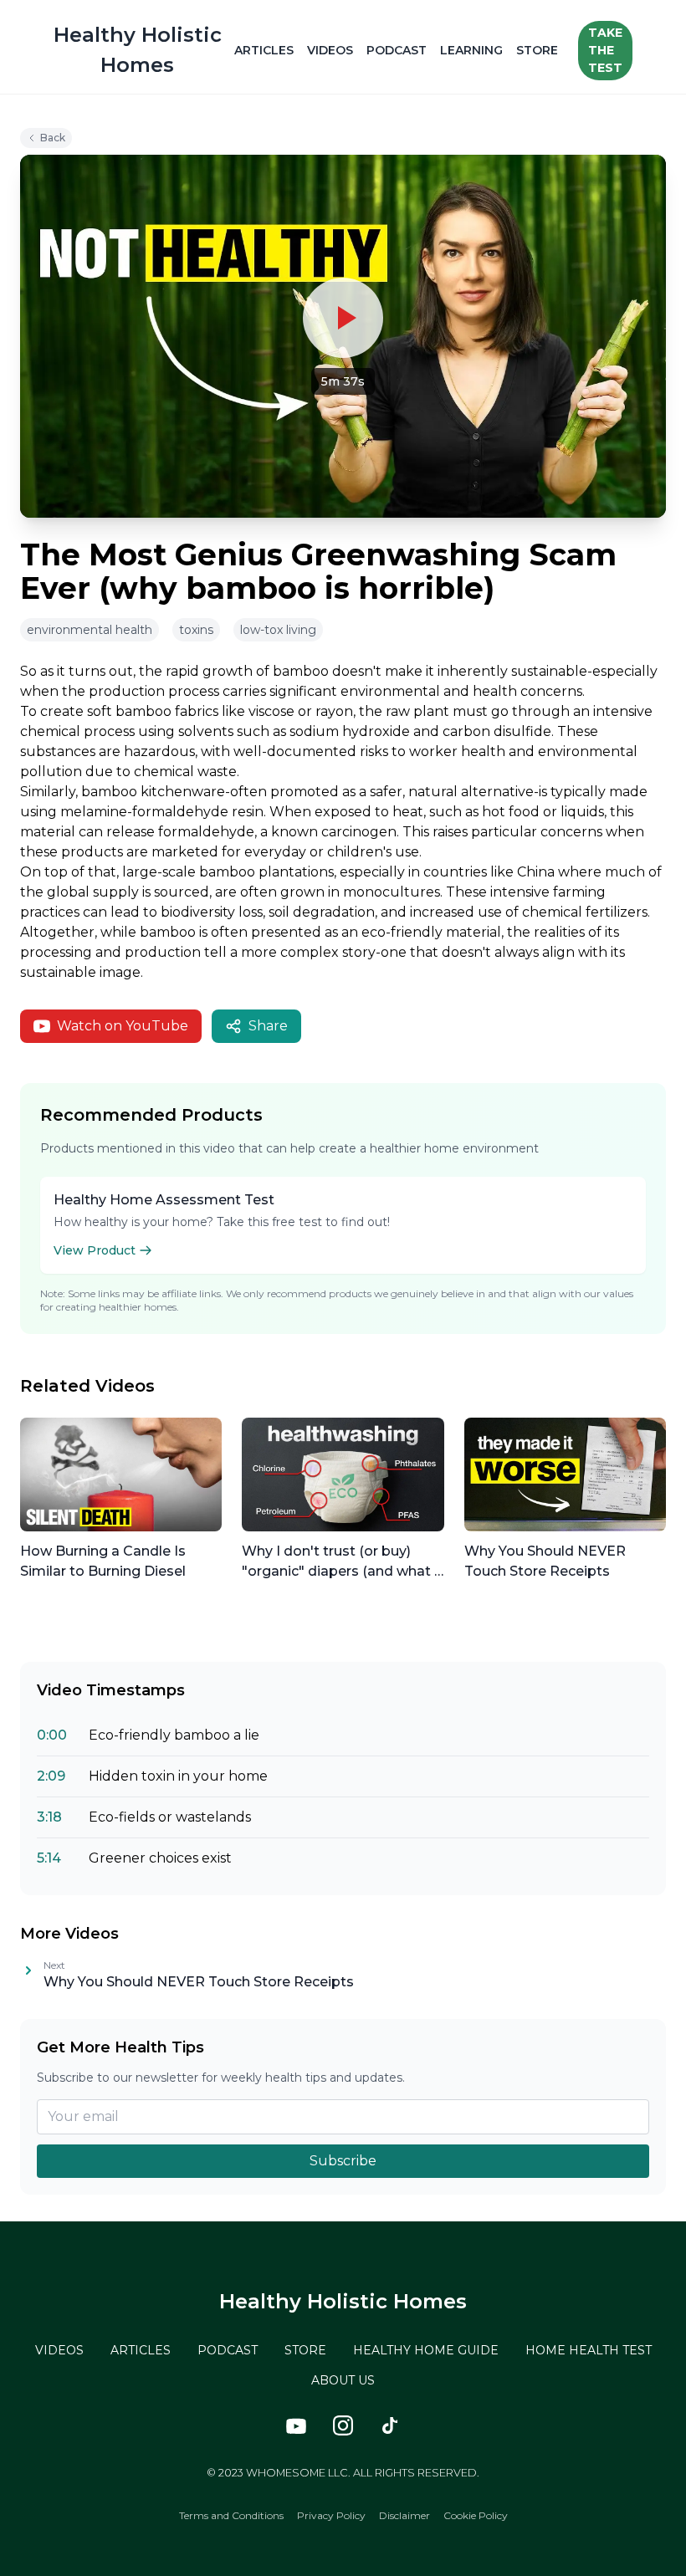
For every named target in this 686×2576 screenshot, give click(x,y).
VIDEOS (59, 2350)
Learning (471, 50)
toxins (196, 630)
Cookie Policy (476, 2515)
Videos (330, 50)
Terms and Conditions (231, 2515)
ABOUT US (343, 2380)
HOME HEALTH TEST (589, 2350)
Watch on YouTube (123, 1026)
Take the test (605, 50)
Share (268, 1026)
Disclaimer (404, 2515)
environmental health (90, 630)
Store (537, 50)
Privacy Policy (331, 2515)
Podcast (397, 50)
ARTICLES (141, 2350)
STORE (305, 2350)
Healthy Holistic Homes (343, 2301)
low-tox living (278, 630)
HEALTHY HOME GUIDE (426, 2350)
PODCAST (228, 2350)
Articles (264, 50)
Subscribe (343, 2161)
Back (53, 138)
